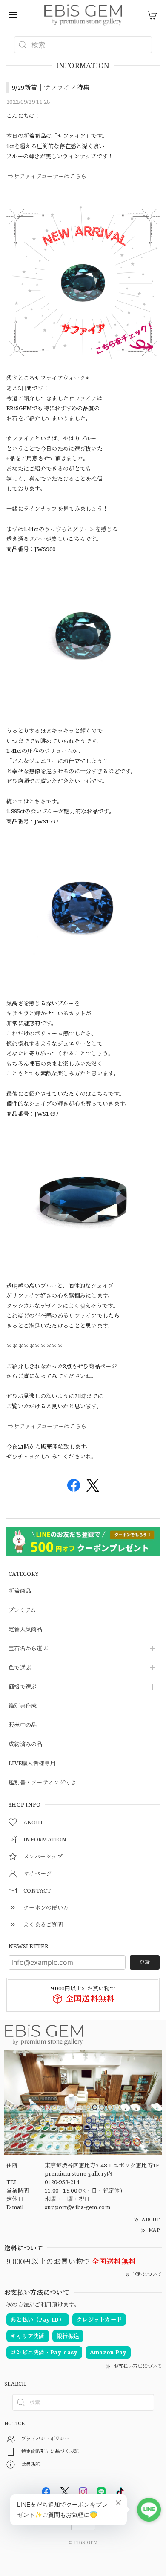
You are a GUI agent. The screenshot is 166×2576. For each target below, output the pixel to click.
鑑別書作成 (23, 1706)
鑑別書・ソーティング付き (42, 1783)
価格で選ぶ (23, 1687)
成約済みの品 (26, 1744)
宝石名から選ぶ (28, 1649)
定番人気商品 (26, 1630)
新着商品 (20, 1591)
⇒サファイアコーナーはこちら (47, 176)
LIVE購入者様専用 (32, 1764)
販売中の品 (23, 1725)
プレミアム (22, 1610)
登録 (145, 1962)
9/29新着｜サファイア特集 (51, 87)
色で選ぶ (20, 1668)
